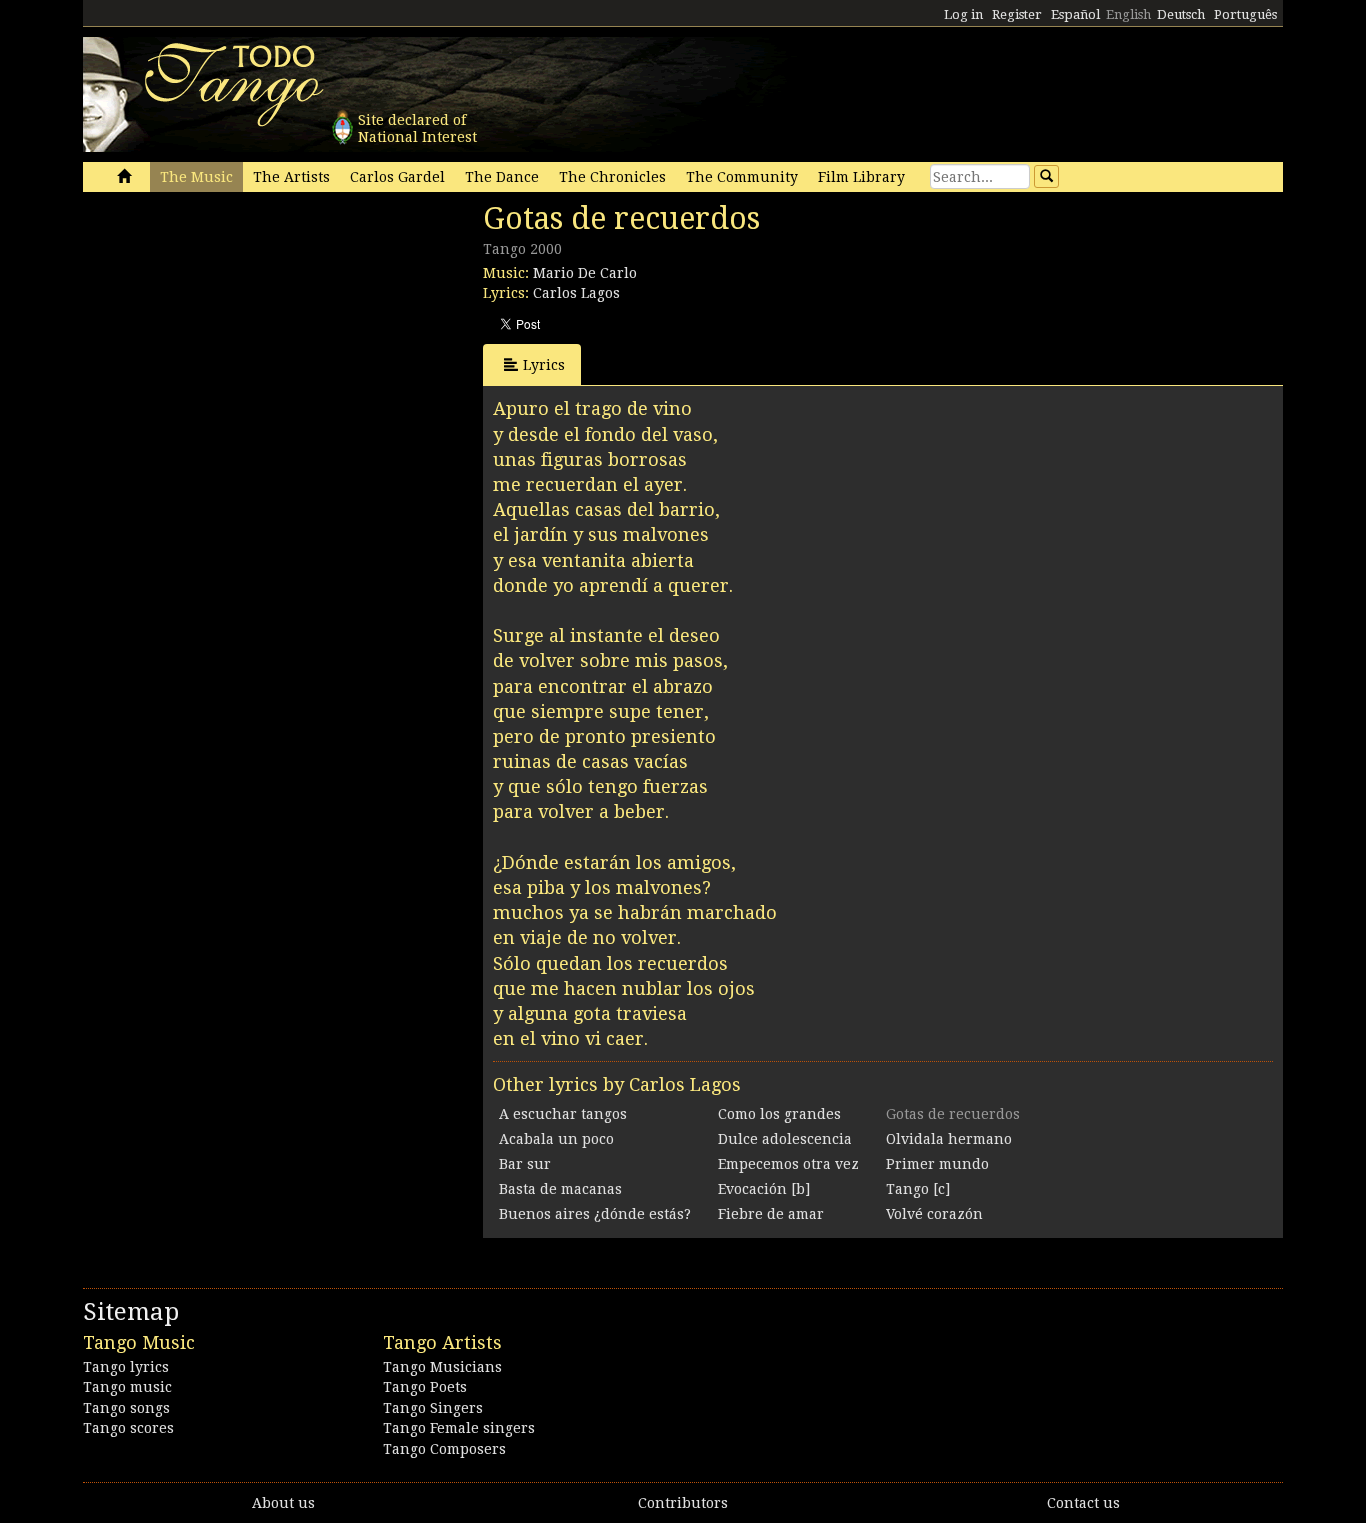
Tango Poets (425, 1387)
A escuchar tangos (563, 1114)
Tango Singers (433, 1408)
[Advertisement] (233, 338)
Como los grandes (779, 1114)
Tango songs (126, 1408)
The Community (742, 177)
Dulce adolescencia (785, 1139)
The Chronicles (612, 177)
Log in (963, 14)
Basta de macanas (560, 1189)
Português (1245, 14)
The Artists (291, 177)
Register (1017, 14)
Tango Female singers (459, 1428)
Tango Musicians (442, 1367)
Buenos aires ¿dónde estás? (595, 1214)
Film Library (861, 177)
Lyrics (544, 365)
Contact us (1083, 1503)
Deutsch (1181, 14)
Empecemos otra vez (788, 1164)
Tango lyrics (126, 1367)
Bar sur (525, 1164)
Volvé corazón (934, 1214)
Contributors (683, 1503)
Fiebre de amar (771, 1214)
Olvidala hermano (949, 1139)
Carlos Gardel (397, 177)
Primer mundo (937, 1164)
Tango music (127, 1387)
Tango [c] (918, 1189)
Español (1075, 14)
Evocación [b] (764, 1189)
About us (283, 1503)
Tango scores (128, 1428)
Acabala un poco (556, 1139)
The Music (196, 177)
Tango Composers (444, 1449)
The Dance (502, 177)
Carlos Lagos (576, 293)
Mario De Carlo (585, 273)
